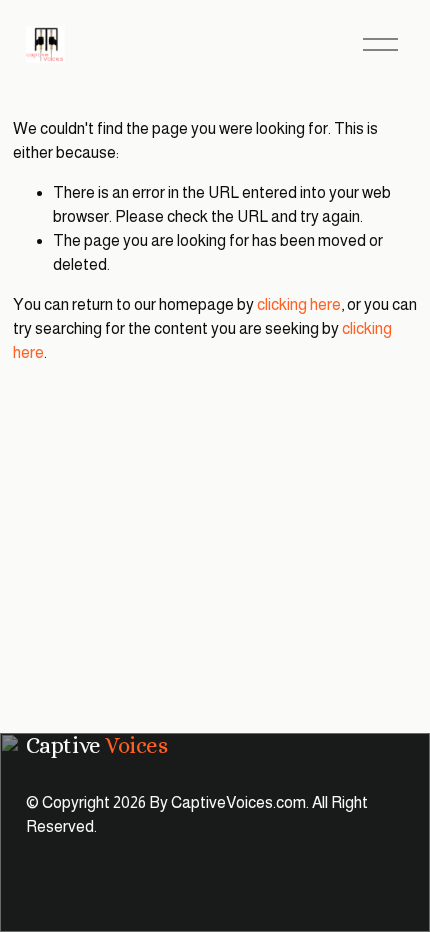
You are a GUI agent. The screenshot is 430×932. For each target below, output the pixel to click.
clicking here (299, 304)
